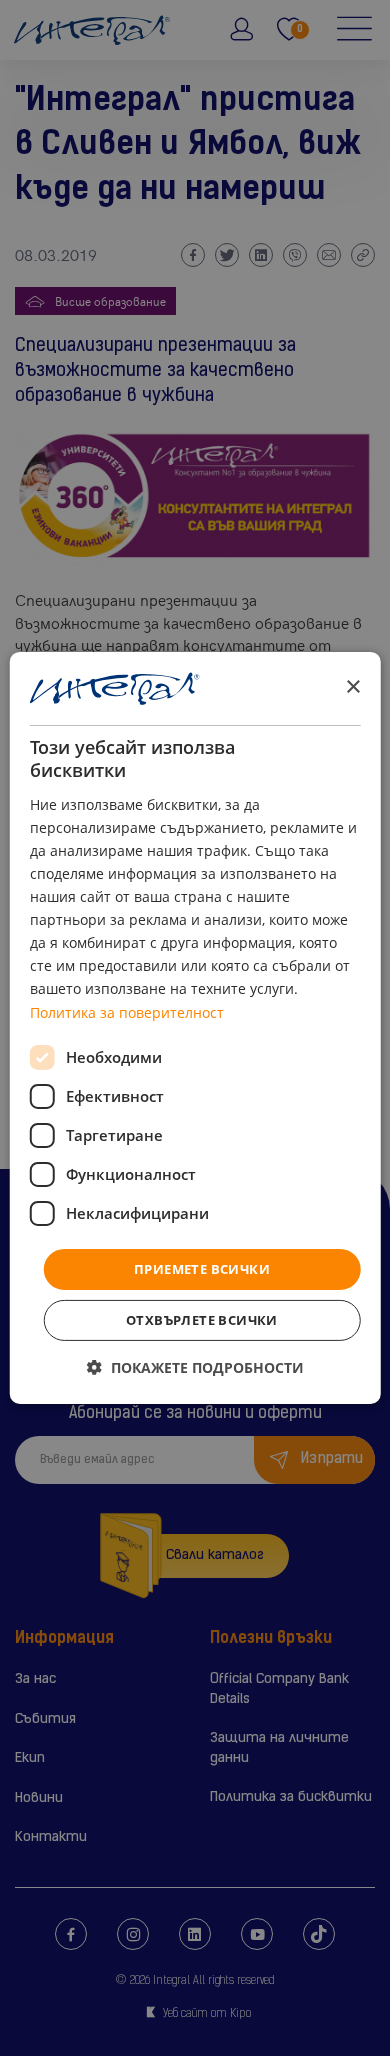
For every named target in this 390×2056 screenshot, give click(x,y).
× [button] (352, 687)
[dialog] (195, 1028)
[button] (195, 1367)
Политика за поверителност (127, 1011)
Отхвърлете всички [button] (202, 1320)
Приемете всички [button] (202, 1269)
